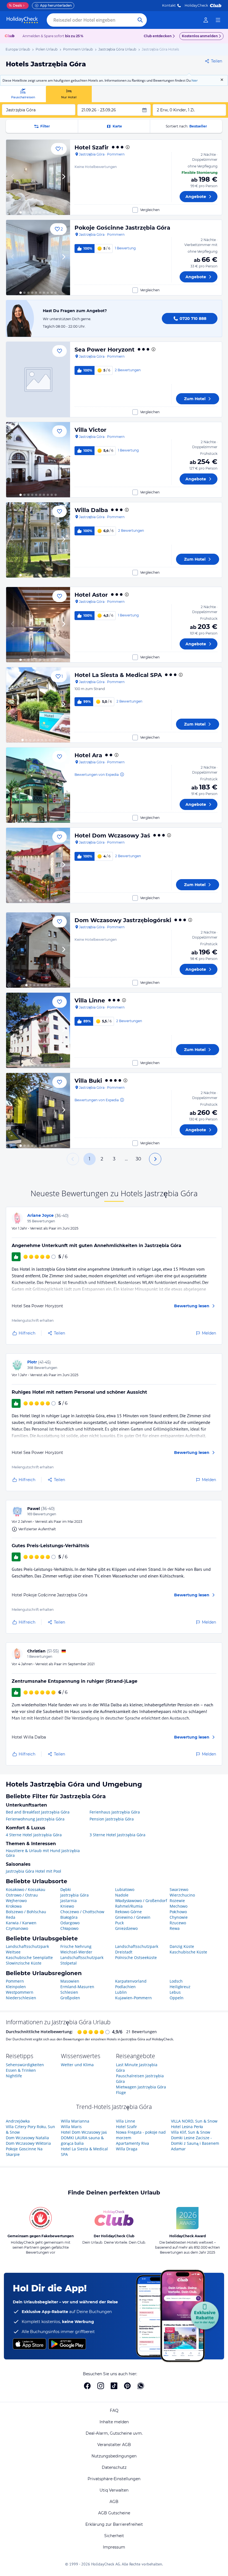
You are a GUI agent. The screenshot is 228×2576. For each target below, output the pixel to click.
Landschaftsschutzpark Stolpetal (82, 1960)
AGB (114, 2502)
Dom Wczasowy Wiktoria (28, 2143)
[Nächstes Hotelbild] (63, 177)
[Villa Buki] (38, 1111)
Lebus (175, 1992)
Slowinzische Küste (24, 1963)
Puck (119, 1923)
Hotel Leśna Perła (187, 2127)
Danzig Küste (182, 1946)
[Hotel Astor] (38, 625)
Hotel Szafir (92, 147)
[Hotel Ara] (38, 785)
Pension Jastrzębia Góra (112, 1819)
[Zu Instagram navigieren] (101, 2386)
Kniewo (67, 1906)
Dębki (66, 1889)
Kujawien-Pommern (133, 1998)
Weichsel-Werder (76, 1952)
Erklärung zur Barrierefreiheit (114, 2524)
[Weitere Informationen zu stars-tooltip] (127, 147)
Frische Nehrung (76, 1946)
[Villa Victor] (38, 460)
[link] (206, 20)
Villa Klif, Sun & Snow (191, 2132)
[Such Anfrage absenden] (140, 20)
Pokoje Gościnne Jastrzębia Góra (122, 228)
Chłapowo (69, 1928)
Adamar (178, 2149)
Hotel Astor (91, 595)
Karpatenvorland (131, 1981)
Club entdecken (158, 36)
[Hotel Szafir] (38, 177)
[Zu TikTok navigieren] (114, 2386)
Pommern (15, 1981)
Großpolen (70, 1998)
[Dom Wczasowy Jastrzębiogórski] (38, 950)
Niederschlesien (21, 1998)
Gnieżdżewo (126, 1928)
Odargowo (70, 1923)
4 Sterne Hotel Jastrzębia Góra (34, 1835)
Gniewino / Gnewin (133, 1917)
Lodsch (176, 1981)
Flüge (121, 2092)
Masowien (70, 1981)
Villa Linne (90, 1000)
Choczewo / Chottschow (82, 1912)
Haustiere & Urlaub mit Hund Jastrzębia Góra (43, 1853)
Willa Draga (127, 2149)
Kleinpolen (16, 1987)
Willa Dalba (91, 510)
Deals (15, 5)
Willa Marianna (75, 2121)
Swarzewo (179, 1889)
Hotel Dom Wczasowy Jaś (112, 836)
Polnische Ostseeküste (136, 1957)
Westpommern (20, 1992)
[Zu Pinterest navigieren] (127, 2386)
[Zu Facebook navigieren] (87, 2386)
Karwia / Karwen (21, 1923)
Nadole (122, 1895)
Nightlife (14, 2076)
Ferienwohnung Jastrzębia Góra (35, 1819)
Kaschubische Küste (188, 1952)
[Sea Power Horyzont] (38, 379)
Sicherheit (114, 2536)
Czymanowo (17, 1928)
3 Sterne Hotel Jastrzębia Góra (117, 1835)
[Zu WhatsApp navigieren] (141, 2386)
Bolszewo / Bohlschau (26, 1912)
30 (138, 1159)
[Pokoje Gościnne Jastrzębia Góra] (38, 258)
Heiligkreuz (180, 1987)
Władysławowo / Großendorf (141, 1901)
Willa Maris (71, 2127)
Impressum (114, 2547)
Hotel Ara (88, 755)
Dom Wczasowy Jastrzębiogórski (123, 920)
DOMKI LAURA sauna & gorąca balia (82, 2140)
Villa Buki (88, 1081)
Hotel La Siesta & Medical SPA (118, 675)
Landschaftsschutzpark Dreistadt (137, 1949)
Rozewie (177, 1901)
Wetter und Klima (77, 2065)
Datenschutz (114, 2467)
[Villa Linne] (38, 1030)
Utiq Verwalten (114, 2490)
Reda (11, 1917)
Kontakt (169, 5)
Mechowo (179, 1906)
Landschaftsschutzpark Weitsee (27, 1949)
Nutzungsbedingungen (114, 2456)
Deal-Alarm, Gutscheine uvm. (114, 2433)
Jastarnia (69, 1901)
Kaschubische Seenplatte (29, 1957)
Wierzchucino (182, 1895)
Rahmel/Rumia (129, 1906)
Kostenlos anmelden (200, 36)
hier (195, 80)
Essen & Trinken (21, 2070)
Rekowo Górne (128, 1912)
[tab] (23, 94)
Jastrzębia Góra (75, 1895)
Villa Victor (91, 430)
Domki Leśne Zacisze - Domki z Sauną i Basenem (195, 2140)
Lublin (121, 1992)
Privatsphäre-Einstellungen (114, 2479)
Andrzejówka (18, 2121)
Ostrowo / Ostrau (22, 1895)
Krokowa (14, 1906)
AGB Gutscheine (114, 2513)
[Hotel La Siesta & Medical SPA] (38, 705)
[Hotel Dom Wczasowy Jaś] (38, 865)
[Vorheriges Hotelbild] (13, 177)
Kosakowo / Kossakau (26, 1889)
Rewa (175, 1928)
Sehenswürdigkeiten (25, 2065)
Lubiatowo (125, 1889)
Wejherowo (16, 1901)
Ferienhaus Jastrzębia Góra (115, 1812)
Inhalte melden (114, 2422)
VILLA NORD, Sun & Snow (194, 2121)
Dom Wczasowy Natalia (27, 2138)
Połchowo (178, 1912)
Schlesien (69, 1992)
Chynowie (179, 1917)
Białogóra (69, 1917)
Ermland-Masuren (77, 1987)
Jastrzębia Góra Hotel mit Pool (34, 1871)
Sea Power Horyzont (105, 350)
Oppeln (177, 1998)
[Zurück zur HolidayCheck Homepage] (22, 20)
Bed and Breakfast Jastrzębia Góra (38, 1812)
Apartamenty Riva (132, 2143)
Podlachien (125, 1987)
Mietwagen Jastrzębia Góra (141, 2087)
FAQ (114, 2411)
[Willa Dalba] (38, 540)
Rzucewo (178, 1923)
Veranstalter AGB (114, 2445)
